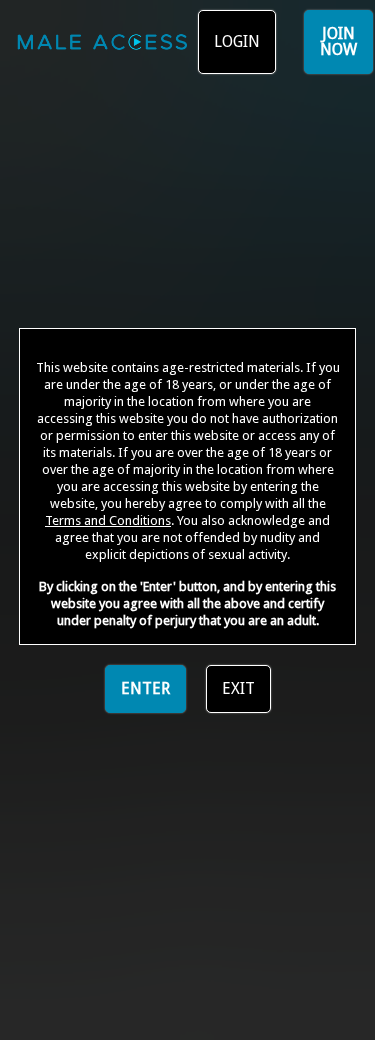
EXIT (238, 688)
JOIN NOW (338, 41)
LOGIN (237, 41)
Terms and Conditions (108, 520)
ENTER (145, 688)
